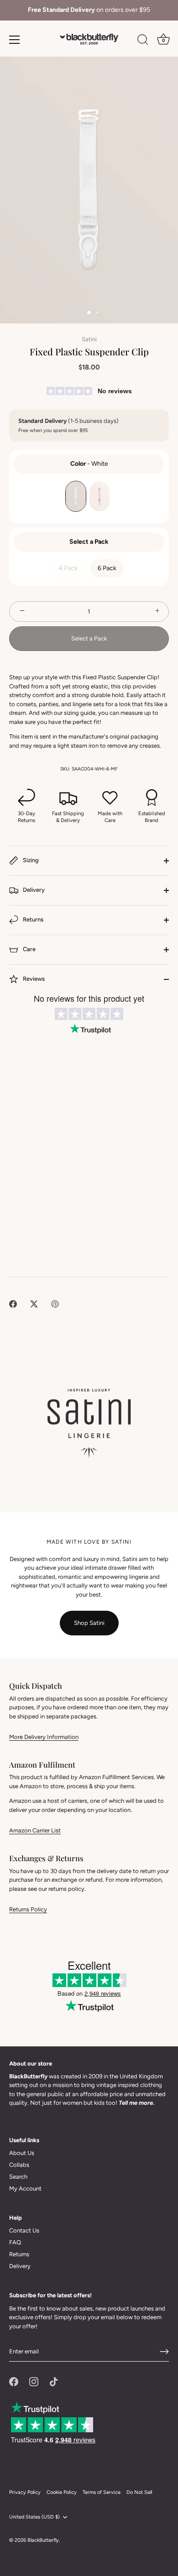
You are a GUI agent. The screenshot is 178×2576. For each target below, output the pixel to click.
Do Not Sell (139, 2492)
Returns (32, 919)
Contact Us (24, 2230)
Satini (89, 339)
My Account (25, 2188)
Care (29, 949)
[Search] (143, 41)
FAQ (15, 2242)
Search (18, 2177)
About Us (22, 2153)
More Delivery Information (44, 1737)
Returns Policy (28, 1909)
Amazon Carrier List (35, 1830)
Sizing (30, 860)
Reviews (33, 979)
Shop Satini (89, 1623)
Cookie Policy (62, 2492)
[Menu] (15, 40)
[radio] (76, 496)
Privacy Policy (25, 2492)
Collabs (19, 2165)
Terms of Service (102, 2492)
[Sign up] (164, 2352)
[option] (89, 10)
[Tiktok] (54, 2381)
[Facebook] (14, 2381)
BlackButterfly (43, 2540)
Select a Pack (89, 542)
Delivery (33, 890)
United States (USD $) (34, 2517)
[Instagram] (34, 2381)
